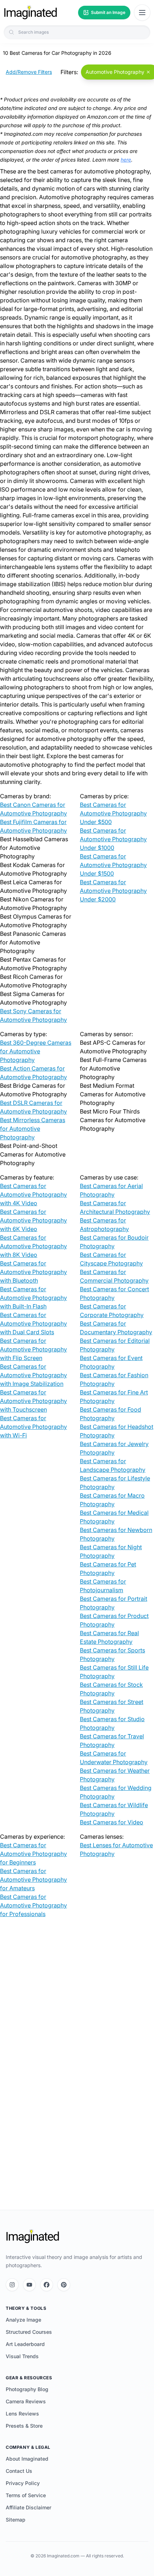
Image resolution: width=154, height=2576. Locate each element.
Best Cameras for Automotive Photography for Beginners (33, 1854)
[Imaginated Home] (33, 2236)
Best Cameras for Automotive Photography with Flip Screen (33, 1349)
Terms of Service (26, 2495)
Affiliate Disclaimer (28, 2507)
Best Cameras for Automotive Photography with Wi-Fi (33, 1427)
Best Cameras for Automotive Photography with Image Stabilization (33, 1375)
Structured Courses (29, 2332)
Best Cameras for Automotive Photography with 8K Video (33, 1246)
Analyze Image (23, 2320)
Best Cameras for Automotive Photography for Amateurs (33, 1880)
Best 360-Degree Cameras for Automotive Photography (36, 1051)
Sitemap (16, 2520)
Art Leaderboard (25, 2344)
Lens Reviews (22, 2414)
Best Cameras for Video (112, 1822)
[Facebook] (47, 2285)
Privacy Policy (23, 2483)
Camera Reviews (26, 2401)
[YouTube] (29, 2285)
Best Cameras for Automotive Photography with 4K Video (33, 1194)
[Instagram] (12, 2285)
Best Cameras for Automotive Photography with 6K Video (33, 1220)
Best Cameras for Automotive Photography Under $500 (113, 813)
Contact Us (19, 2471)
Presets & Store (24, 2426)
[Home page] (30, 13)
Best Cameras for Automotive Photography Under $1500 (113, 865)
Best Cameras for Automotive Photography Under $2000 (113, 891)
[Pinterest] (64, 2285)
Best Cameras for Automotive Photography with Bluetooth (33, 1272)
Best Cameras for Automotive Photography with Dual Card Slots (33, 1323)
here (126, 160)
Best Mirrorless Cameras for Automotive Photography (33, 1129)
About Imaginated (27, 2459)
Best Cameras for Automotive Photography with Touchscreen (33, 1401)
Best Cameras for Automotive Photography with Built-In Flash (33, 1298)
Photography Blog (27, 2389)
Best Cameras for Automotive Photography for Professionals (33, 1905)
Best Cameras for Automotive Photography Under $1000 (113, 839)
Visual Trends (22, 2356)
